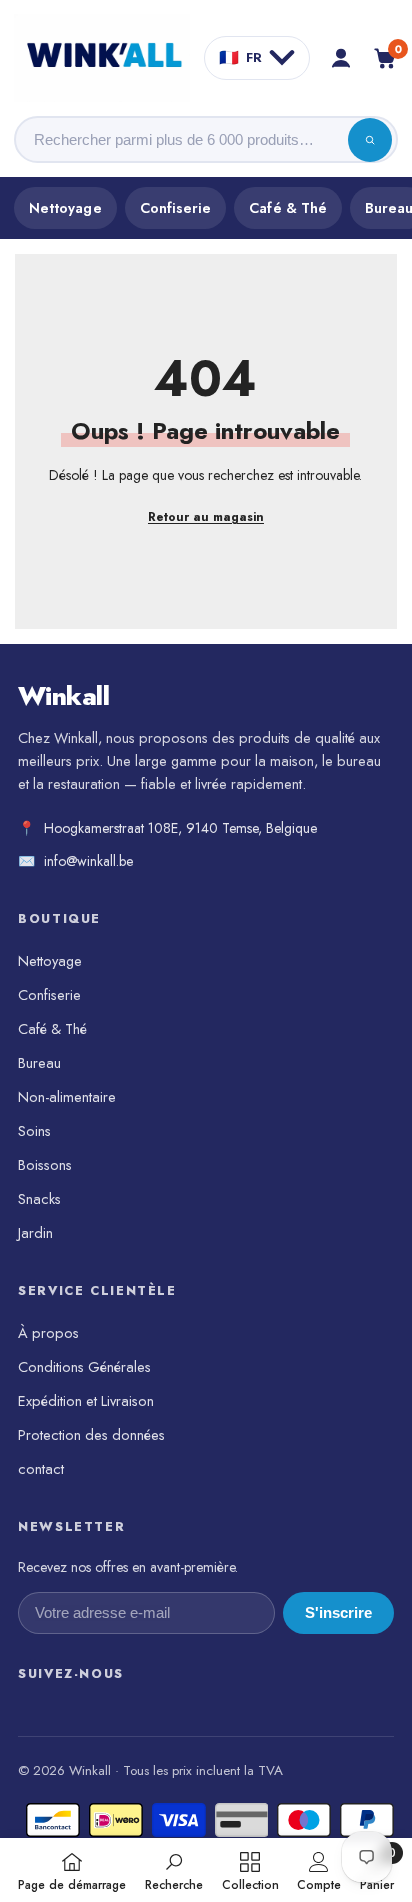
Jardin (35, 1232)
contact (41, 1468)
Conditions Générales (84, 1366)
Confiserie (176, 208)
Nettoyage (65, 208)
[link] (174, 1870)
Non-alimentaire (67, 1096)
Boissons (45, 1164)
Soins (34, 1130)
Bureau (39, 1062)
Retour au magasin (206, 517)
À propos (48, 1332)
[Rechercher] (370, 140)
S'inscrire (338, 1613)
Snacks (39, 1198)
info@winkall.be (88, 861)
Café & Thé (288, 208)
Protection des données (91, 1434)
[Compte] (341, 58)
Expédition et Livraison (86, 1400)
